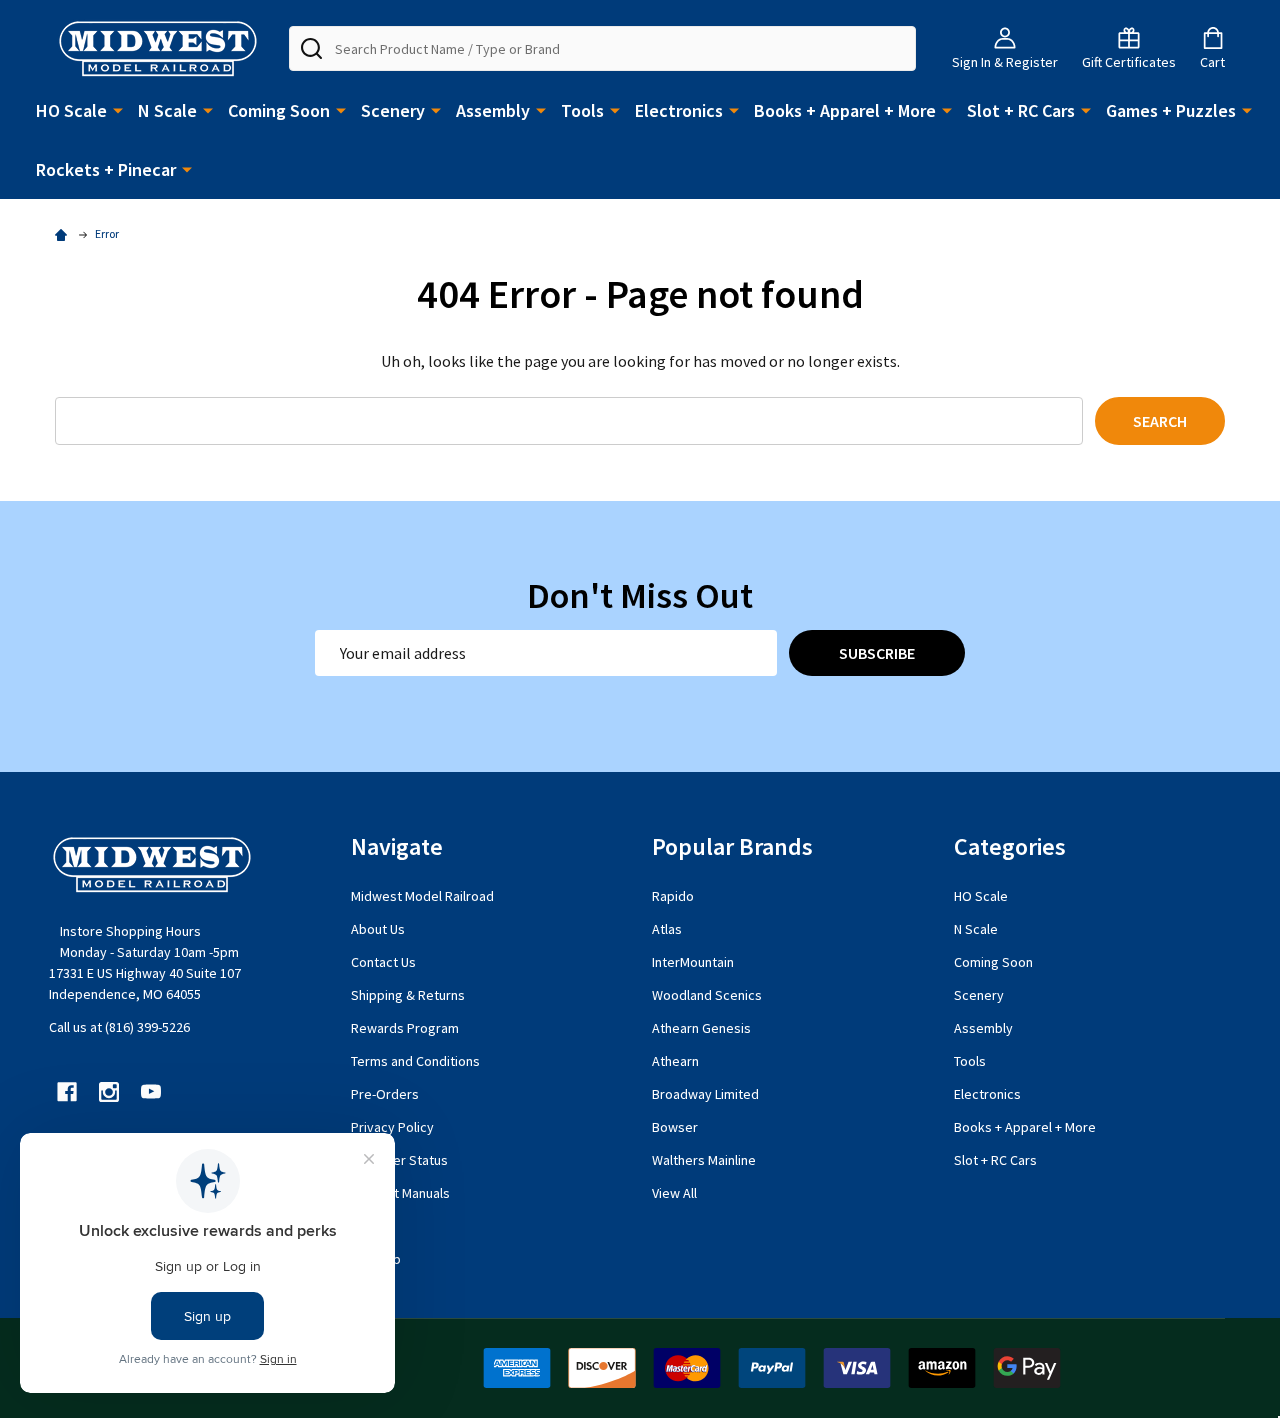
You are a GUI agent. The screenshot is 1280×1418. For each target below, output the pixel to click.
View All (674, 1193)
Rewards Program (405, 1028)
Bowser (675, 1127)
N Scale (167, 110)
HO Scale (71, 110)
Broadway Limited (705, 1094)
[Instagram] (109, 1092)
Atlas (667, 929)
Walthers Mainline (704, 1160)
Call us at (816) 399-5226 (119, 1027)
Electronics (679, 110)
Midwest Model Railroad (422, 896)
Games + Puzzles (1171, 110)
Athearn (675, 1061)
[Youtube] (151, 1092)
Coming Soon (279, 110)
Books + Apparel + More (845, 110)
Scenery (393, 110)
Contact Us (383, 962)
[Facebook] (67, 1092)
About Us (378, 929)
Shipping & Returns (408, 995)
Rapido (673, 896)
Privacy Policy (392, 1127)
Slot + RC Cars (1021, 110)
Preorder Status (399, 1160)
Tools (582, 110)
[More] (118, 109)
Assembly (493, 110)
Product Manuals (400, 1193)
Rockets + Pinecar (106, 169)
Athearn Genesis (701, 1028)
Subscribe (877, 653)
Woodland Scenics (707, 995)
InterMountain (693, 962)
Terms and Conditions (415, 1061)
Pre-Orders (385, 1094)
